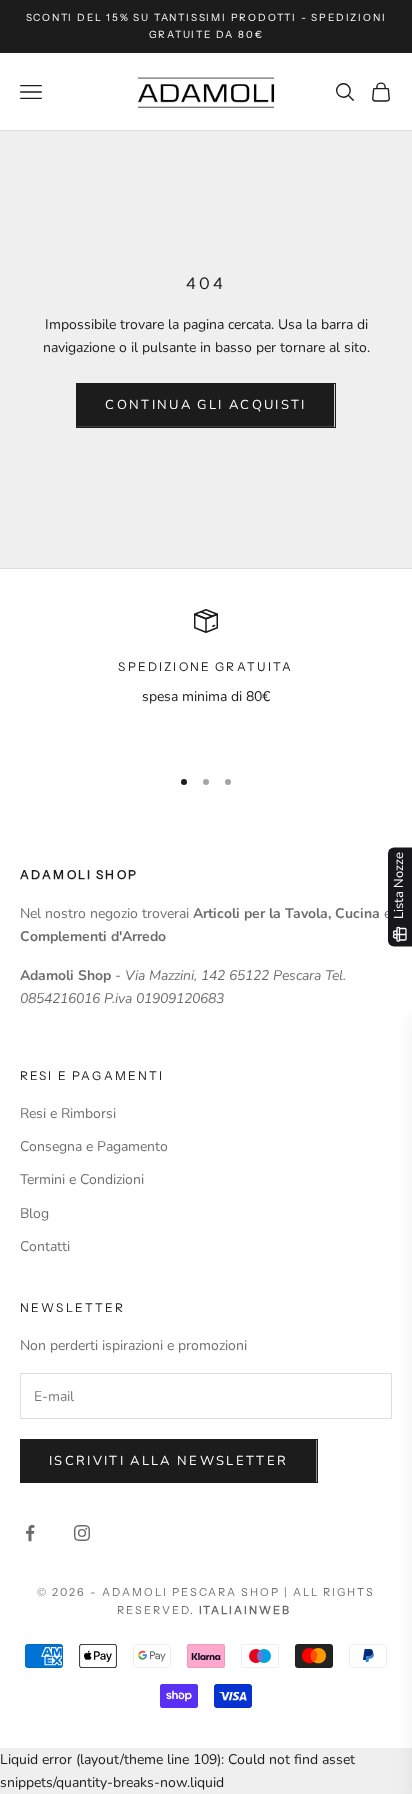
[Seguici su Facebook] (30, 1533)
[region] (206, 678)
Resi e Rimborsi (68, 1113)
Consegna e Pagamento (94, 1146)
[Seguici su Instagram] (82, 1533)
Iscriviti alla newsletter (169, 1461)
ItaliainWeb (245, 1610)
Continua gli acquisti (205, 405)
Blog (34, 1213)
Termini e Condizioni (82, 1179)
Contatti (45, 1246)
